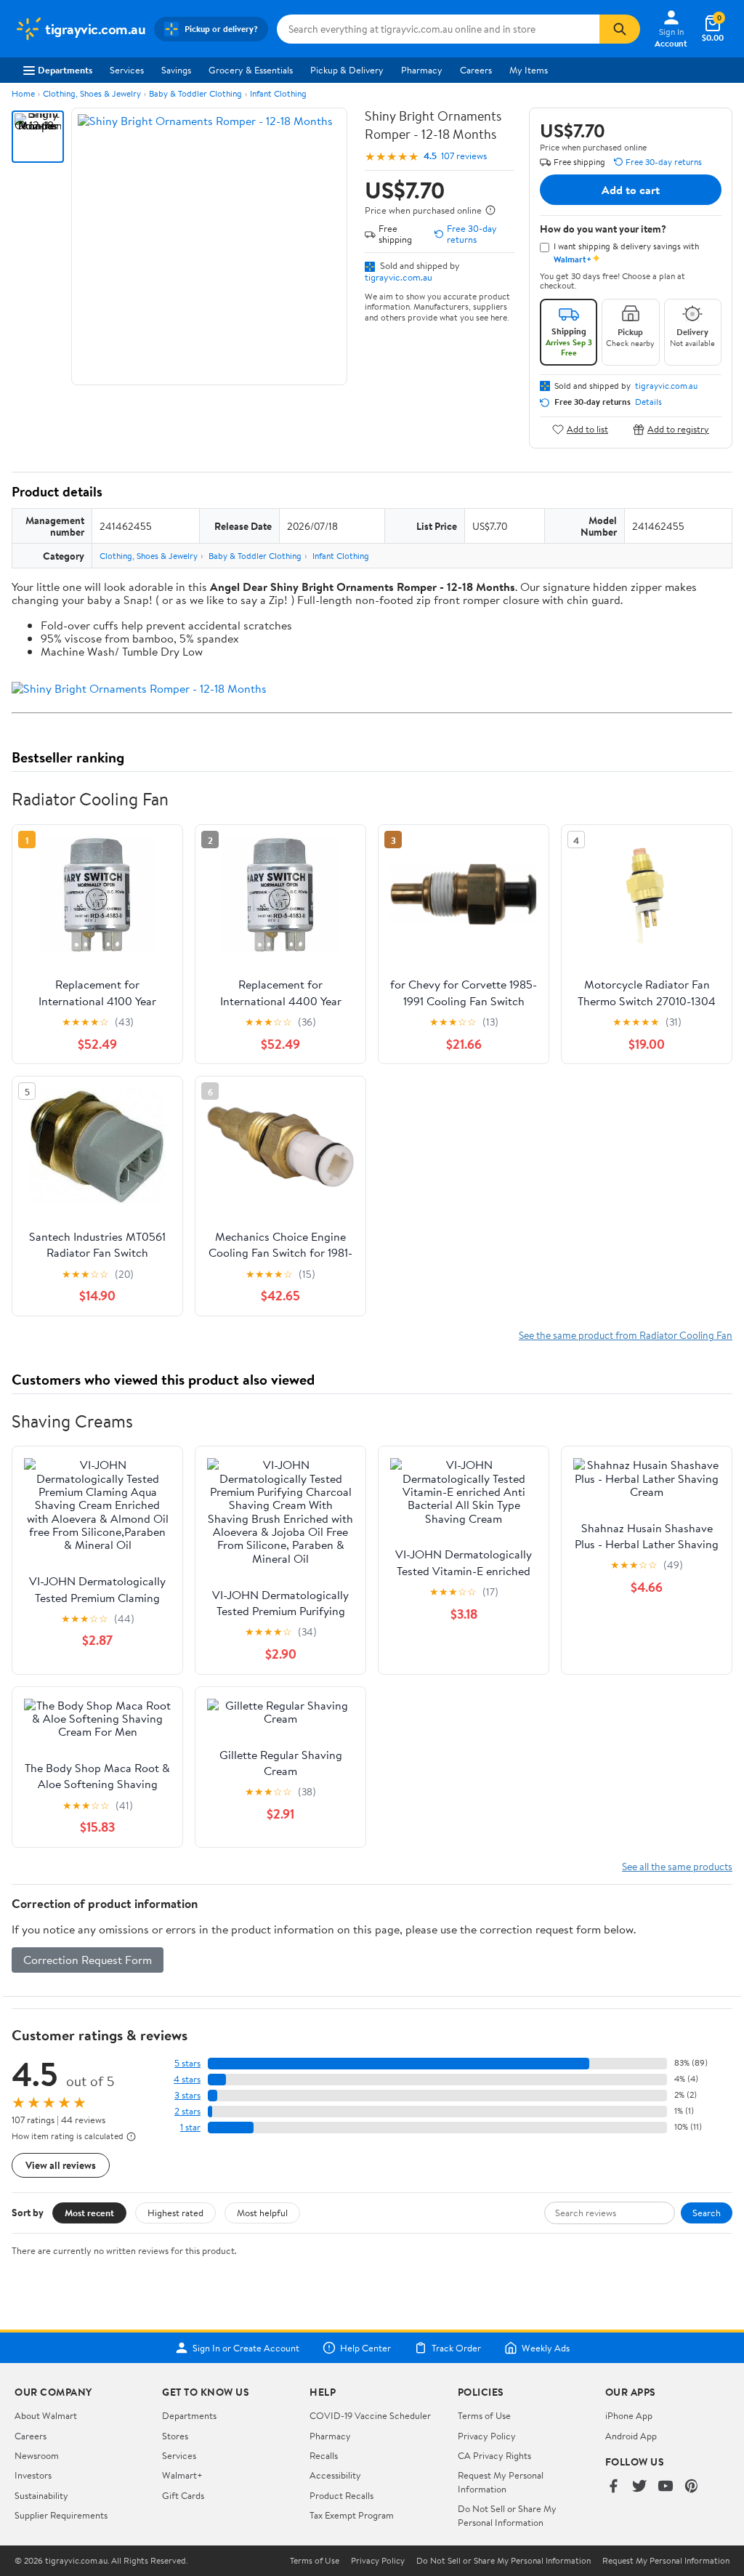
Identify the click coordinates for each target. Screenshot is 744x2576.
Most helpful (262, 2213)
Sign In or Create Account (246, 2348)
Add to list (587, 429)
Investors (33, 2475)
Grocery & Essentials (251, 70)
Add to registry (678, 429)
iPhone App (629, 2415)
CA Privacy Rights (494, 2455)
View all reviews (61, 2165)
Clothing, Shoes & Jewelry (92, 93)
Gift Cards (183, 2495)
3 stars (187, 2095)
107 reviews (464, 156)
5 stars (187, 2063)
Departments (65, 70)
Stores (175, 2436)
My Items (529, 70)
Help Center (365, 2348)
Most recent (89, 2213)
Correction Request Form (88, 1960)
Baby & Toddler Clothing (195, 93)
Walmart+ (182, 2475)
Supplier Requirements (61, 2515)
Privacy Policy (487, 2436)
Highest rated (175, 2213)
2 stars (187, 2111)
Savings (176, 70)
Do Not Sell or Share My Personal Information (507, 2515)
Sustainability (41, 2495)
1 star (190, 2127)
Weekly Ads (546, 2348)
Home (23, 93)
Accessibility (335, 2475)
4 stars (187, 2079)
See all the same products (677, 1866)
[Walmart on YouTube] (666, 2487)
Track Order (456, 2348)
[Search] (620, 29)
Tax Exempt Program (352, 2515)
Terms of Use (484, 2415)
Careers (476, 70)
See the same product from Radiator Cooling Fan (626, 1335)
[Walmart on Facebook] (613, 2487)
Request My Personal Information (501, 2482)
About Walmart (46, 2415)
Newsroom (37, 2455)
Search (707, 2213)
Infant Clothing (278, 93)
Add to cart (631, 190)
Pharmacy (422, 70)
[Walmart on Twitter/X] (639, 2487)
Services (127, 70)
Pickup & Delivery (347, 70)
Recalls (324, 2455)
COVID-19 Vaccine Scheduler (370, 2415)
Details (648, 402)
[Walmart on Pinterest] (692, 2487)
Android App (631, 2436)
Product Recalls (341, 2495)
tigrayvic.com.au (399, 277)
